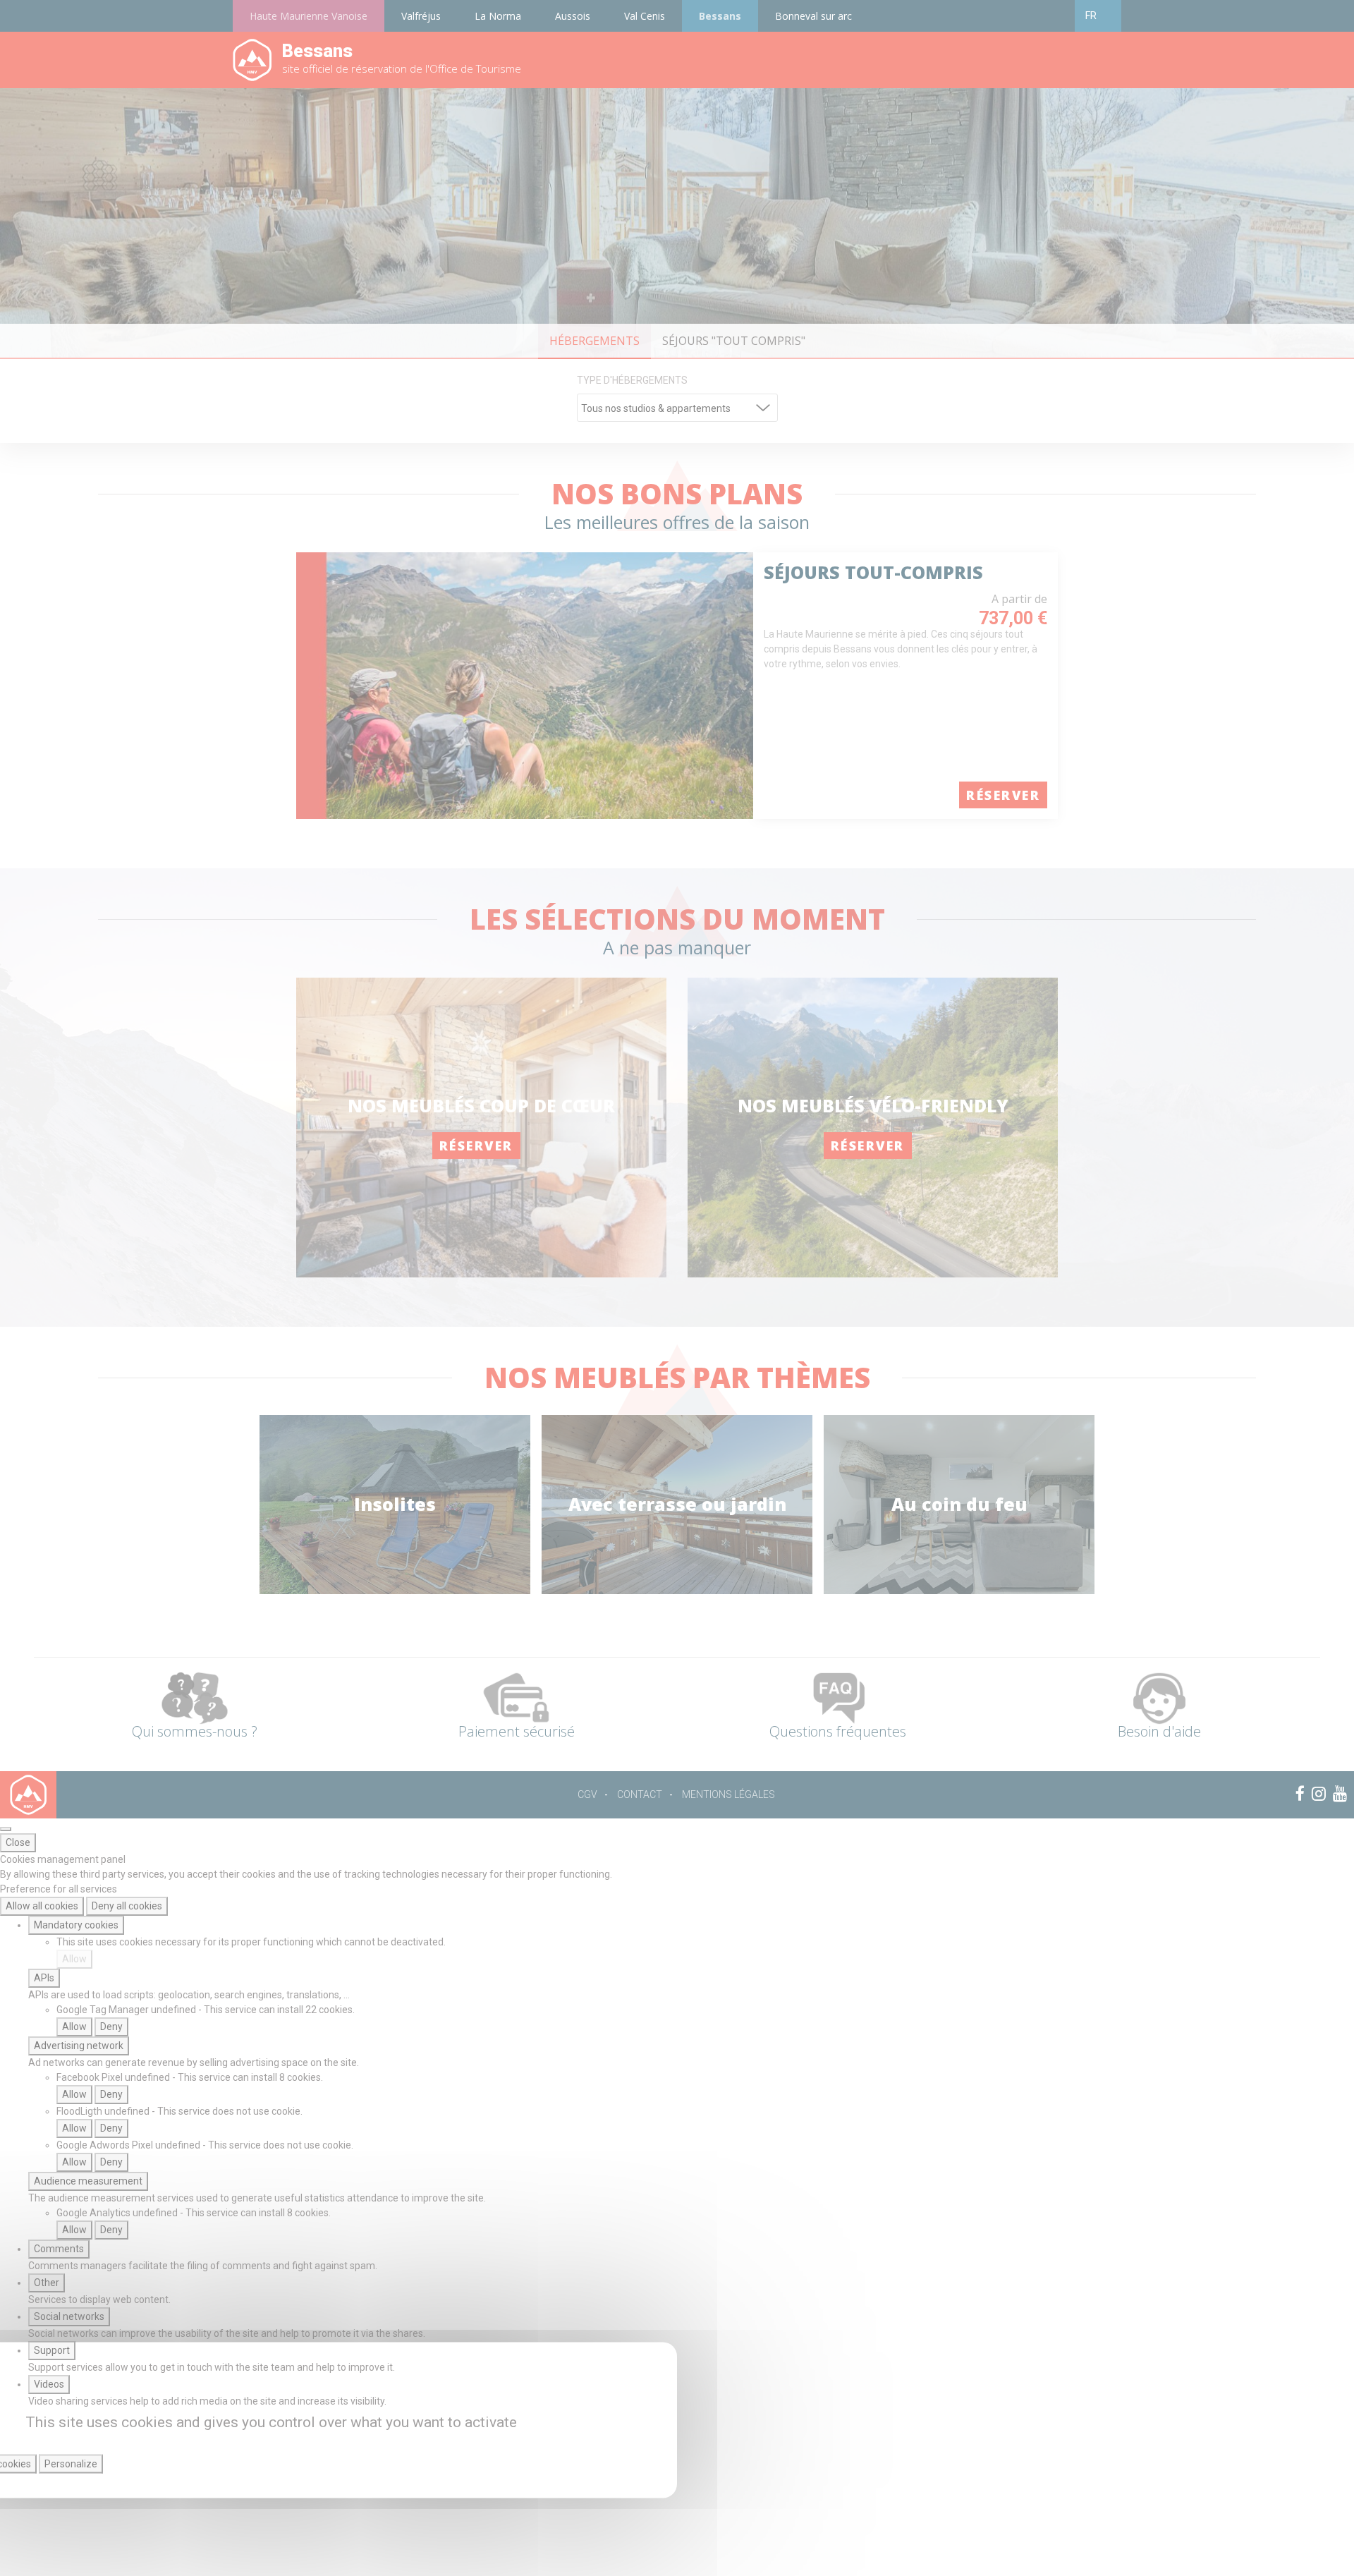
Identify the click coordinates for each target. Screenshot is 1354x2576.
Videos (49, 2384)
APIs (44, 1978)
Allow (74, 1959)
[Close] (6, 1829)
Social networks (69, 2316)
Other (47, 2283)
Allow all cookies (42, 1906)
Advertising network (79, 2046)
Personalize (71, 2464)
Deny (111, 2027)
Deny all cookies (127, 1906)
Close (18, 1842)
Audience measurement (88, 2181)
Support (52, 2350)
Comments (59, 2249)
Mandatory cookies (76, 1925)
